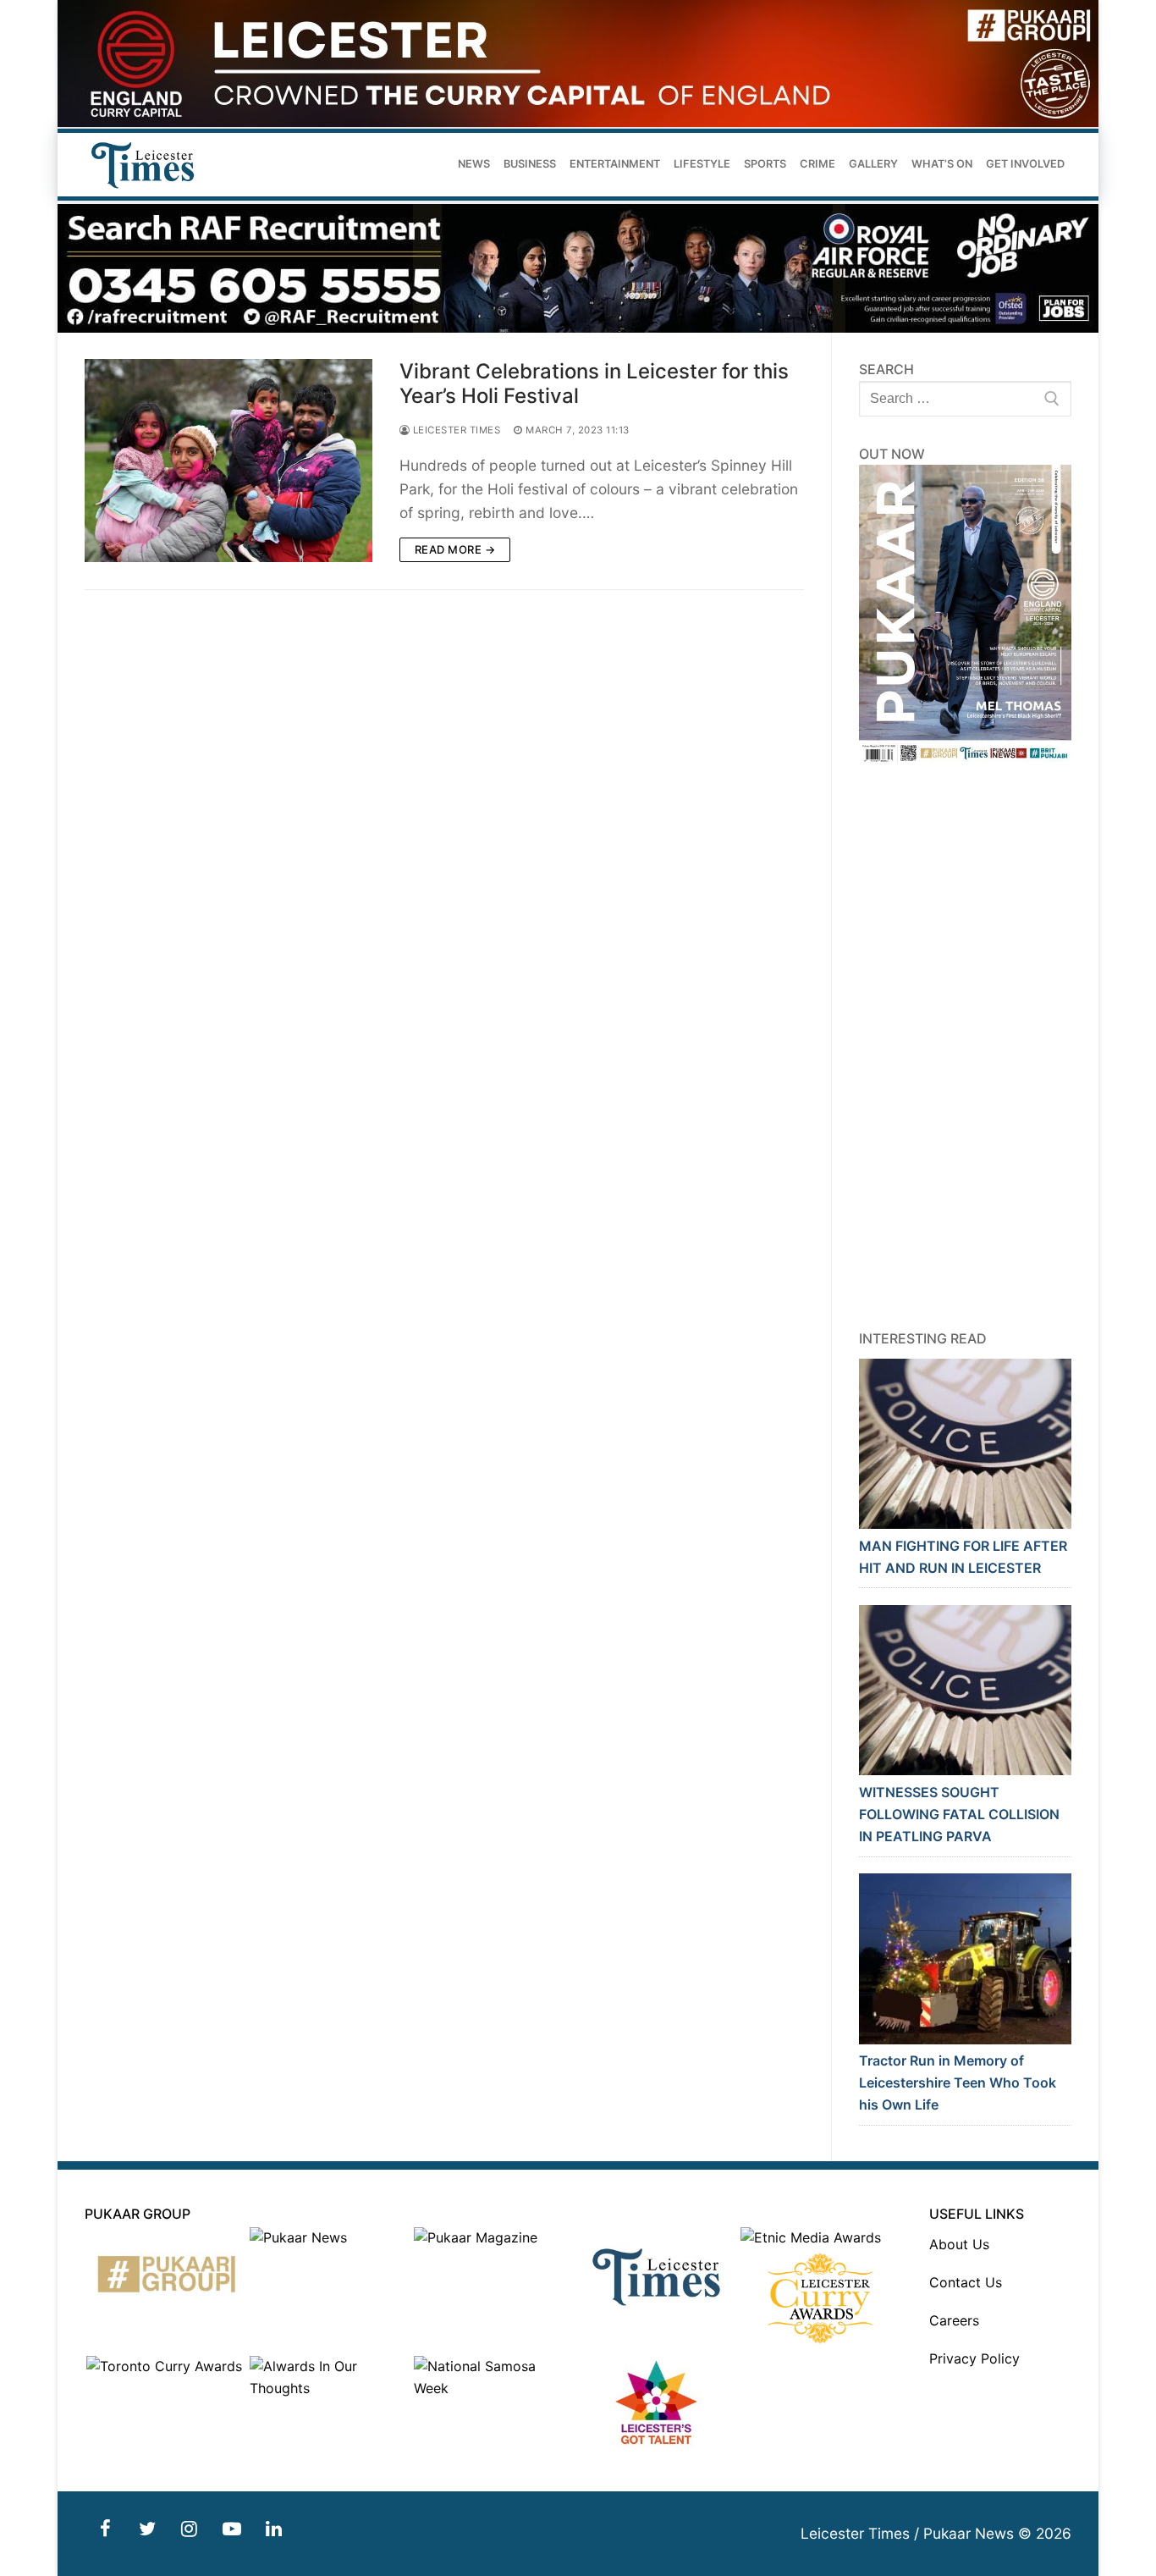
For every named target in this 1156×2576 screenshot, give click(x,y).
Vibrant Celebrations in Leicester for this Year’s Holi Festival (594, 383)
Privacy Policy (974, 2358)
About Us (959, 2244)
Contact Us (966, 2282)
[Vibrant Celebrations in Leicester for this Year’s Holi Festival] (228, 461)
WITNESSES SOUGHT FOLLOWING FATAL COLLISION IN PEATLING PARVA (959, 1814)
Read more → (455, 549)
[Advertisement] (966, 1047)
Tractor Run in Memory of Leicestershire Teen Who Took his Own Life (958, 2082)
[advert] (578, 122)
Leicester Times (455, 430)
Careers (954, 2320)
